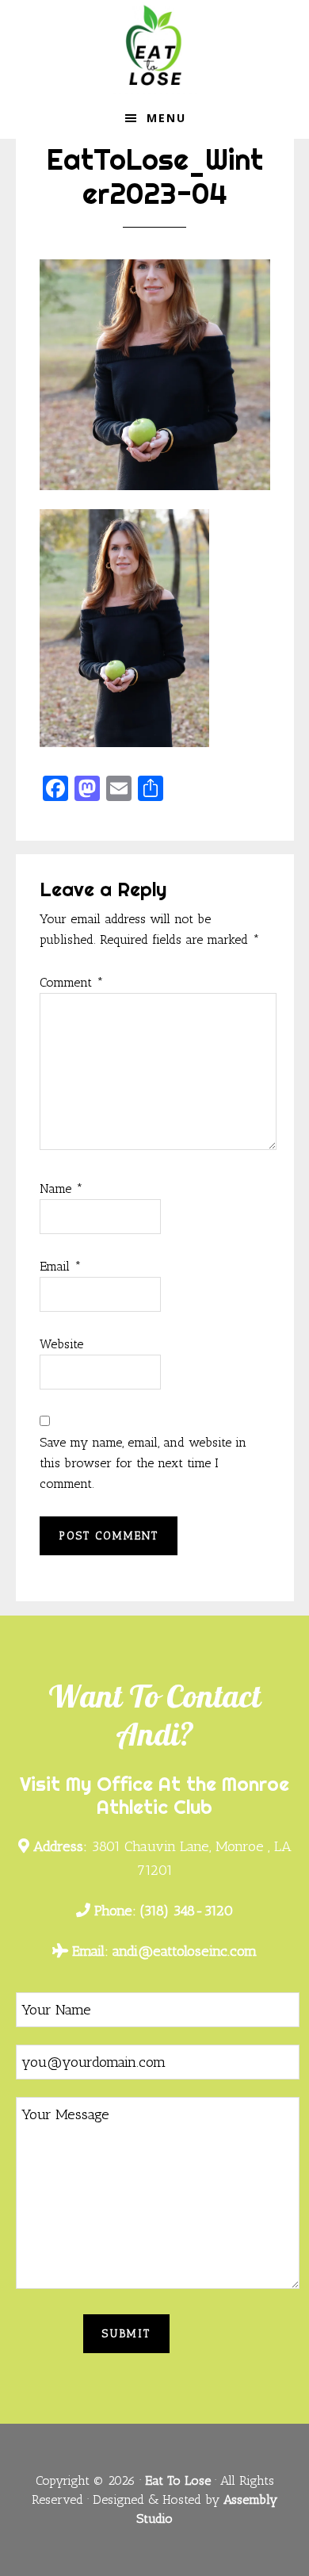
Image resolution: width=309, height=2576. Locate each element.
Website (61, 1344)
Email (61, 1266)
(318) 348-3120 (164, 1911)
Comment (72, 982)
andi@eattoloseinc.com (164, 1951)
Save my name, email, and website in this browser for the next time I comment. (143, 1463)
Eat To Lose (154, 50)
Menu (166, 118)
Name (61, 1188)
